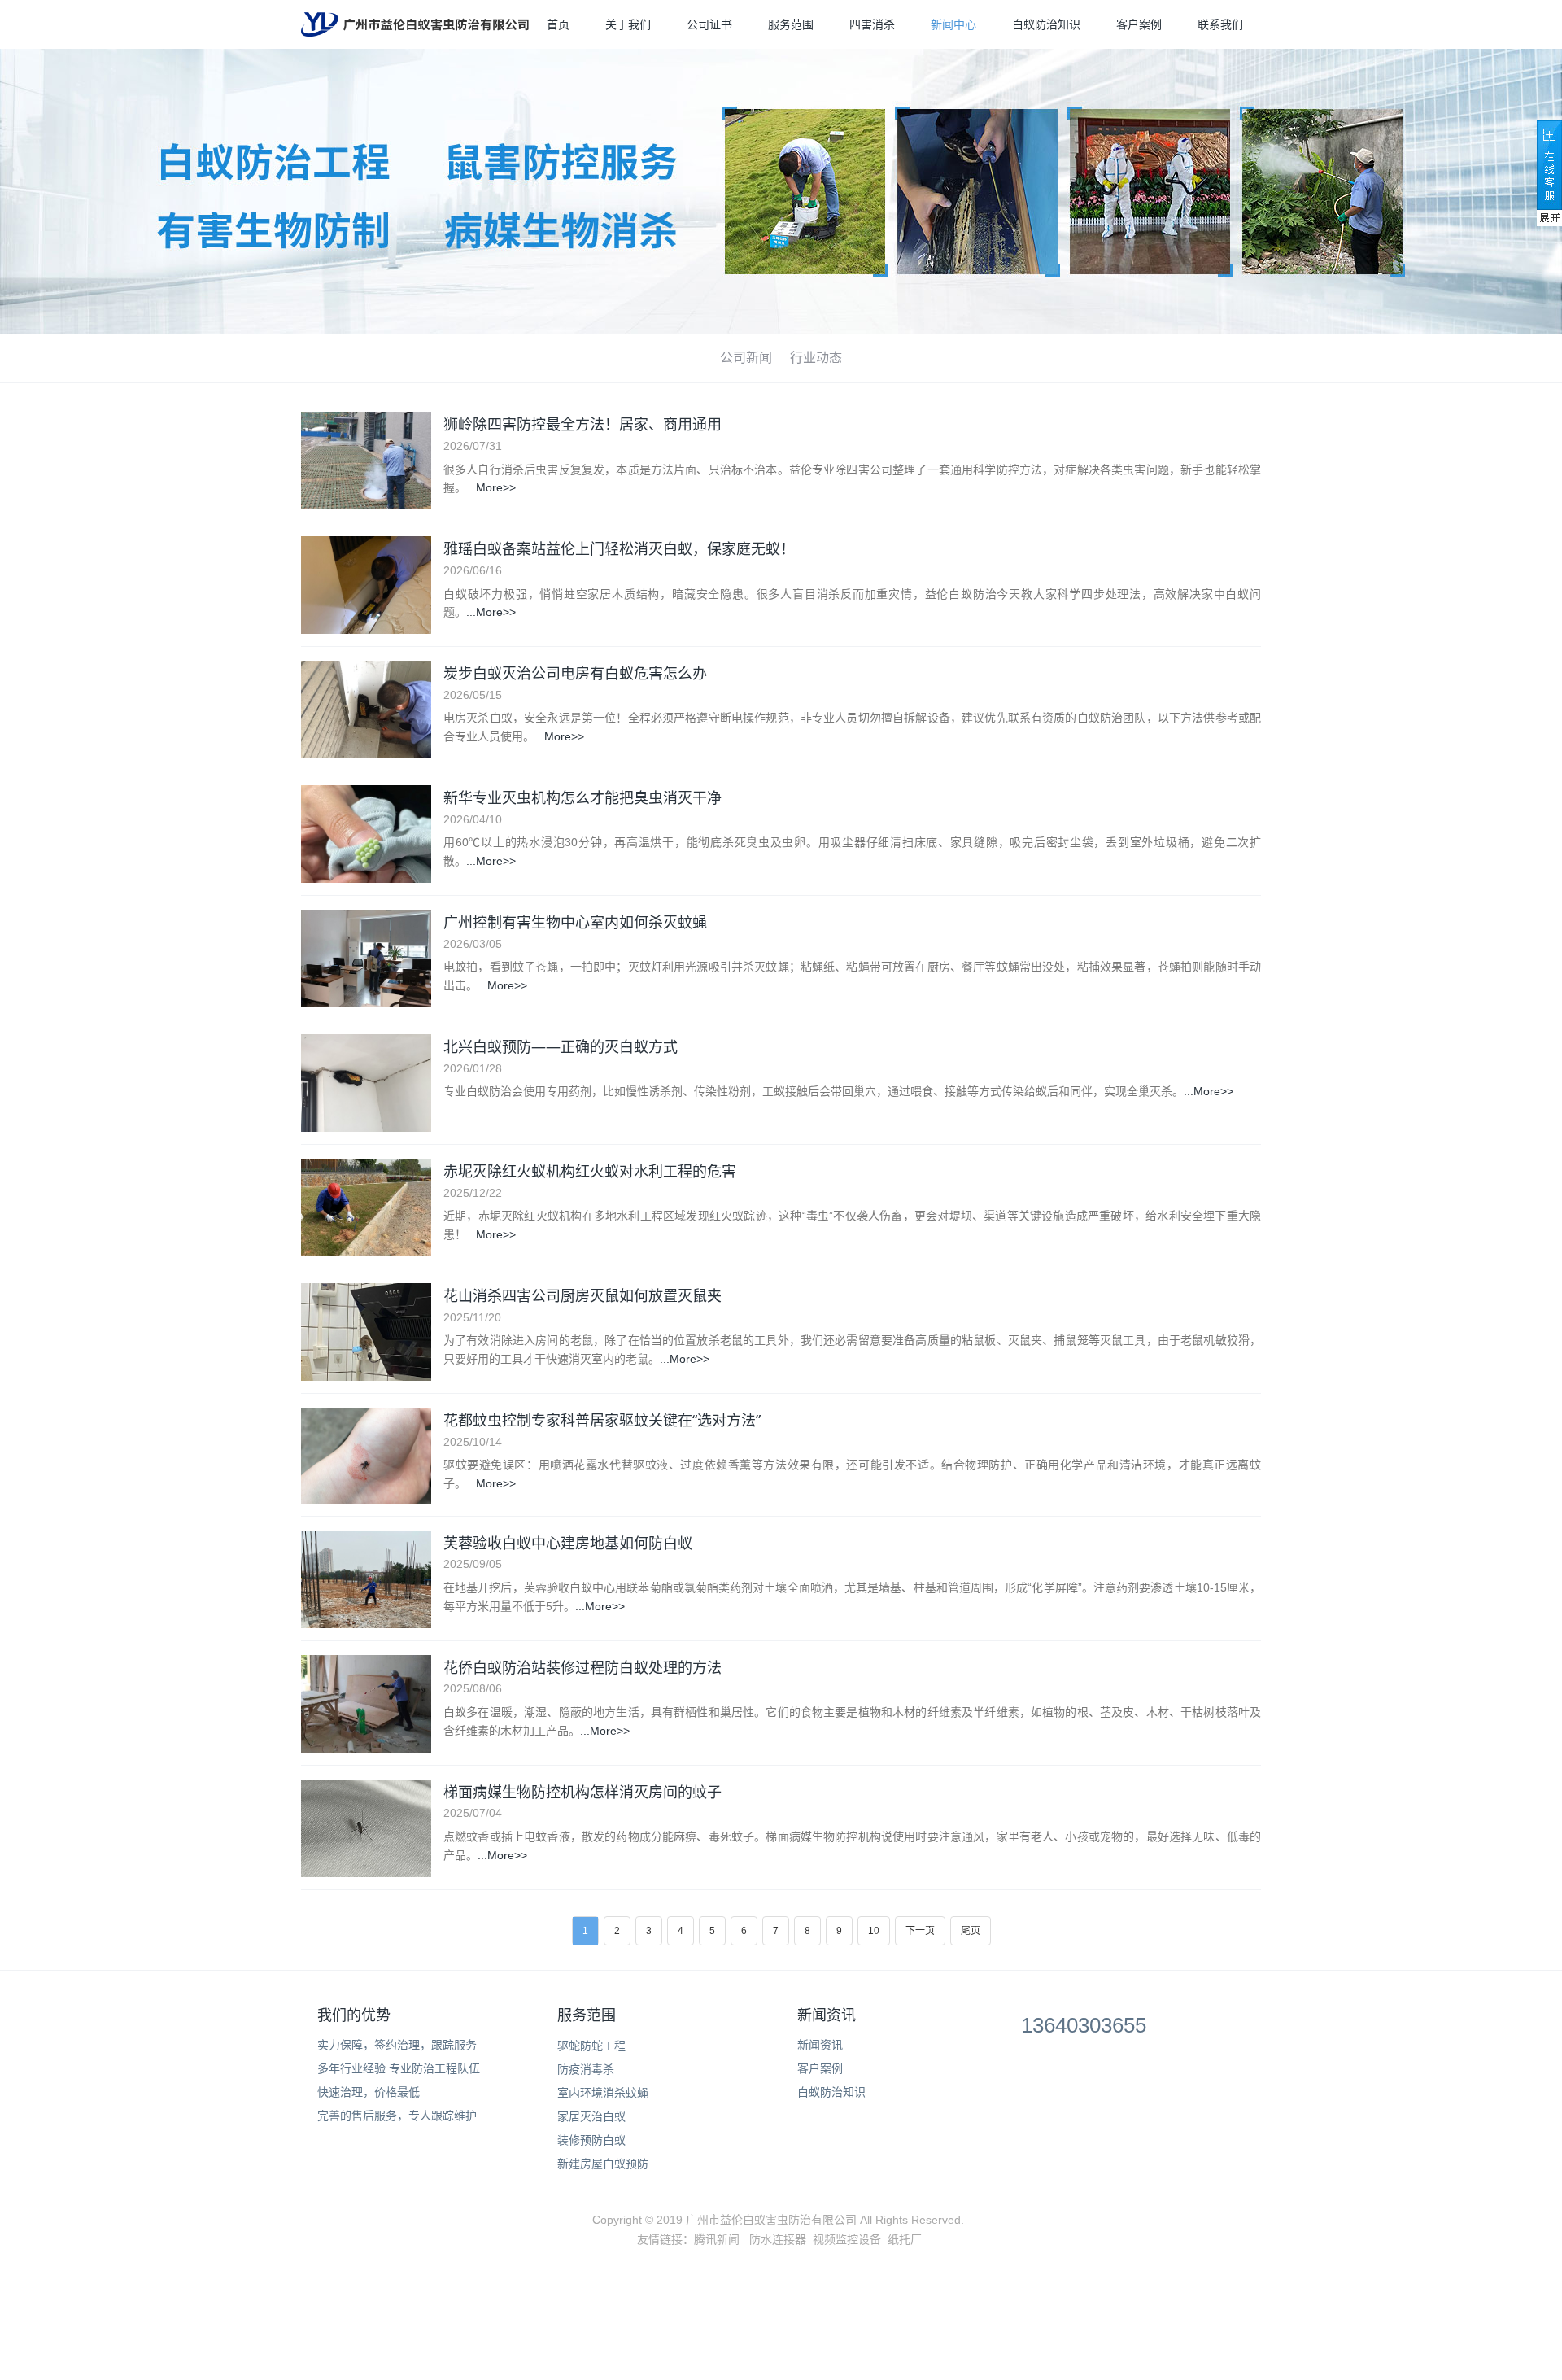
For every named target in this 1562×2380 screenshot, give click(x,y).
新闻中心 (953, 24)
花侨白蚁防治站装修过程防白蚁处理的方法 (582, 1667)
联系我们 (1220, 24)
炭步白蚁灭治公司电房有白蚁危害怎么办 (575, 673)
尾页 (971, 1931)
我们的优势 (354, 2015)
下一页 (920, 1931)
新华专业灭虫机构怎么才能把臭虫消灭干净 (582, 797)
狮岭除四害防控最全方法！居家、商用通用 (582, 424)
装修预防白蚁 (591, 2140)
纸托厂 (905, 2239)
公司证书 (709, 24)
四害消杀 (872, 24)
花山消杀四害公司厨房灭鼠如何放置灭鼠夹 (582, 1295)
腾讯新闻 (717, 2239)
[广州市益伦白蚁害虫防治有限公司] (415, 24)
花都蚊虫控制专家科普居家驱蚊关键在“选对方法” (602, 1420)
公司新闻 (746, 358)
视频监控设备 (847, 2239)
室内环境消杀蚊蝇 (603, 2093)
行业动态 (816, 358)
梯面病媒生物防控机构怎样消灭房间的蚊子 (582, 1792)
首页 (558, 24)
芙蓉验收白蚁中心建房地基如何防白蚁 (568, 1543)
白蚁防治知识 (1046, 24)
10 (874, 1931)
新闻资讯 (827, 2015)
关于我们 (628, 24)
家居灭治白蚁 (591, 2116)
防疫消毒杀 (586, 2069)
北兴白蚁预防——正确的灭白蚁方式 (561, 1046)
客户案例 (1139, 24)
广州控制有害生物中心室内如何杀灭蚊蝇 (575, 922)
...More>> (491, 487)
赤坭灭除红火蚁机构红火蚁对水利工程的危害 (590, 1171)
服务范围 (791, 24)
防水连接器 (778, 2239)
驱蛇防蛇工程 (591, 2046)
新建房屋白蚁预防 (603, 2164)
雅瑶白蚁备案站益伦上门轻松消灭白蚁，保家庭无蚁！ (619, 548)
